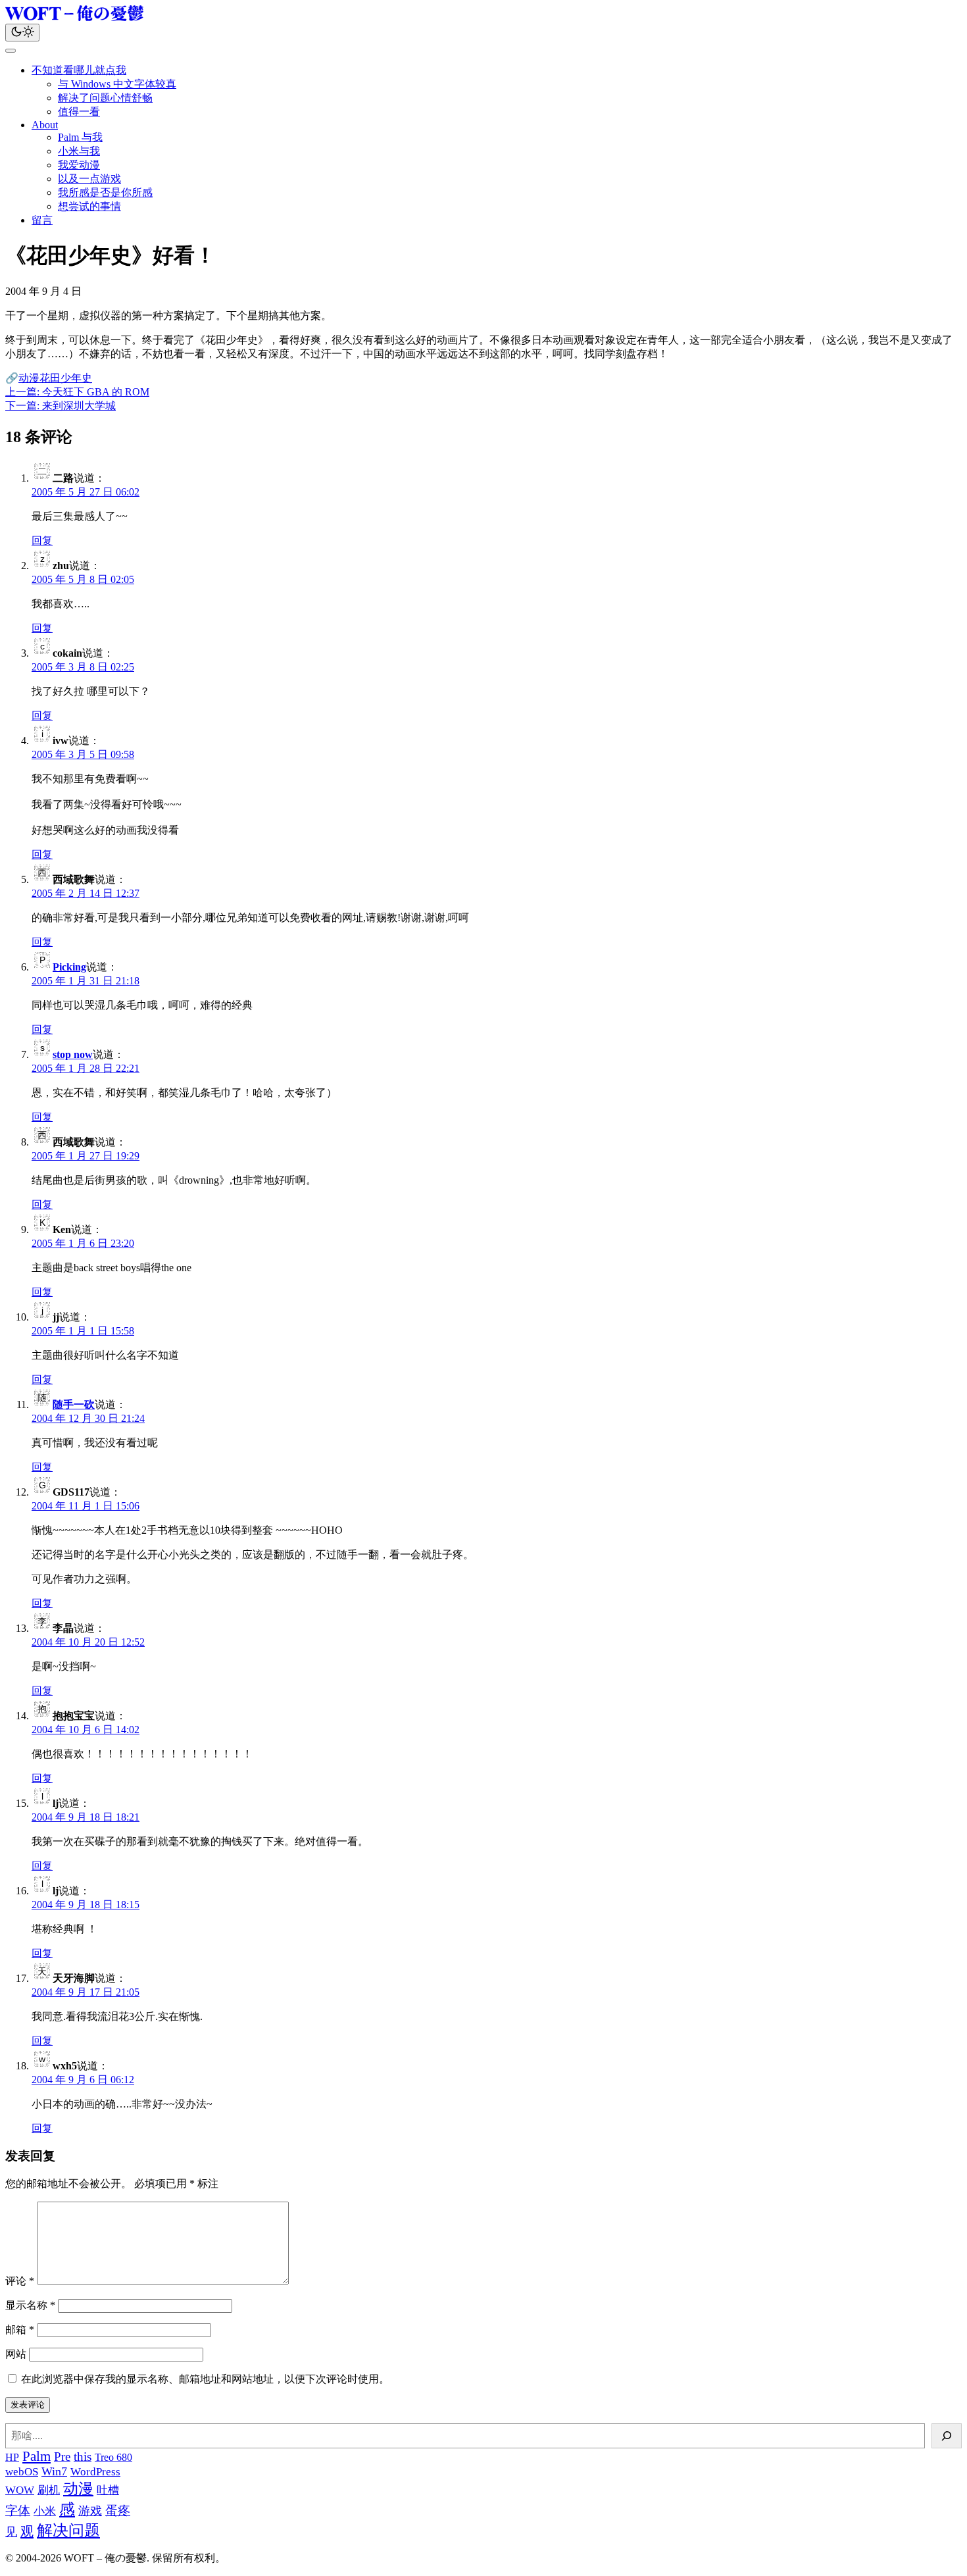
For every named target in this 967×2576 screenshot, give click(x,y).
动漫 (29, 378)
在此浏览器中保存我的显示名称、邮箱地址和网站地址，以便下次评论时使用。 (205, 2379)
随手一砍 (74, 1404)
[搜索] (947, 2436)
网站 (16, 2354)
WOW (20, 2490)
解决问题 (68, 2531)
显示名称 (30, 2305)
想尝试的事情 (89, 206)
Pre (62, 2457)
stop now (73, 1054)
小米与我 (79, 151)
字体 (18, 2511)
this (83, 2457)
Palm (37, 2456)
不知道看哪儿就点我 (79, 70)
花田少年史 (66, 378)
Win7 (54, 2471)
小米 (45, 2511)
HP (12, 2457)
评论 (20, 2281)
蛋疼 (118, 2511)
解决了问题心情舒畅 (105, 98)
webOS (22, 2472)
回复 (42, 541)
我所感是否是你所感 (105, 192)
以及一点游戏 (89, 179)
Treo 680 (113, 2457)
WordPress (95, 2472)
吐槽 (108, 2490)
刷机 (49, 2490)
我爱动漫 (79, 165)
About (45, 125)
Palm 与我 (80, 137)
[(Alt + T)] (22, 33)
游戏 (90, 2511)
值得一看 (79, 112)
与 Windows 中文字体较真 (117, 84)
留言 (42, 220)
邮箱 (20, 2330)
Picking (69, 967)
